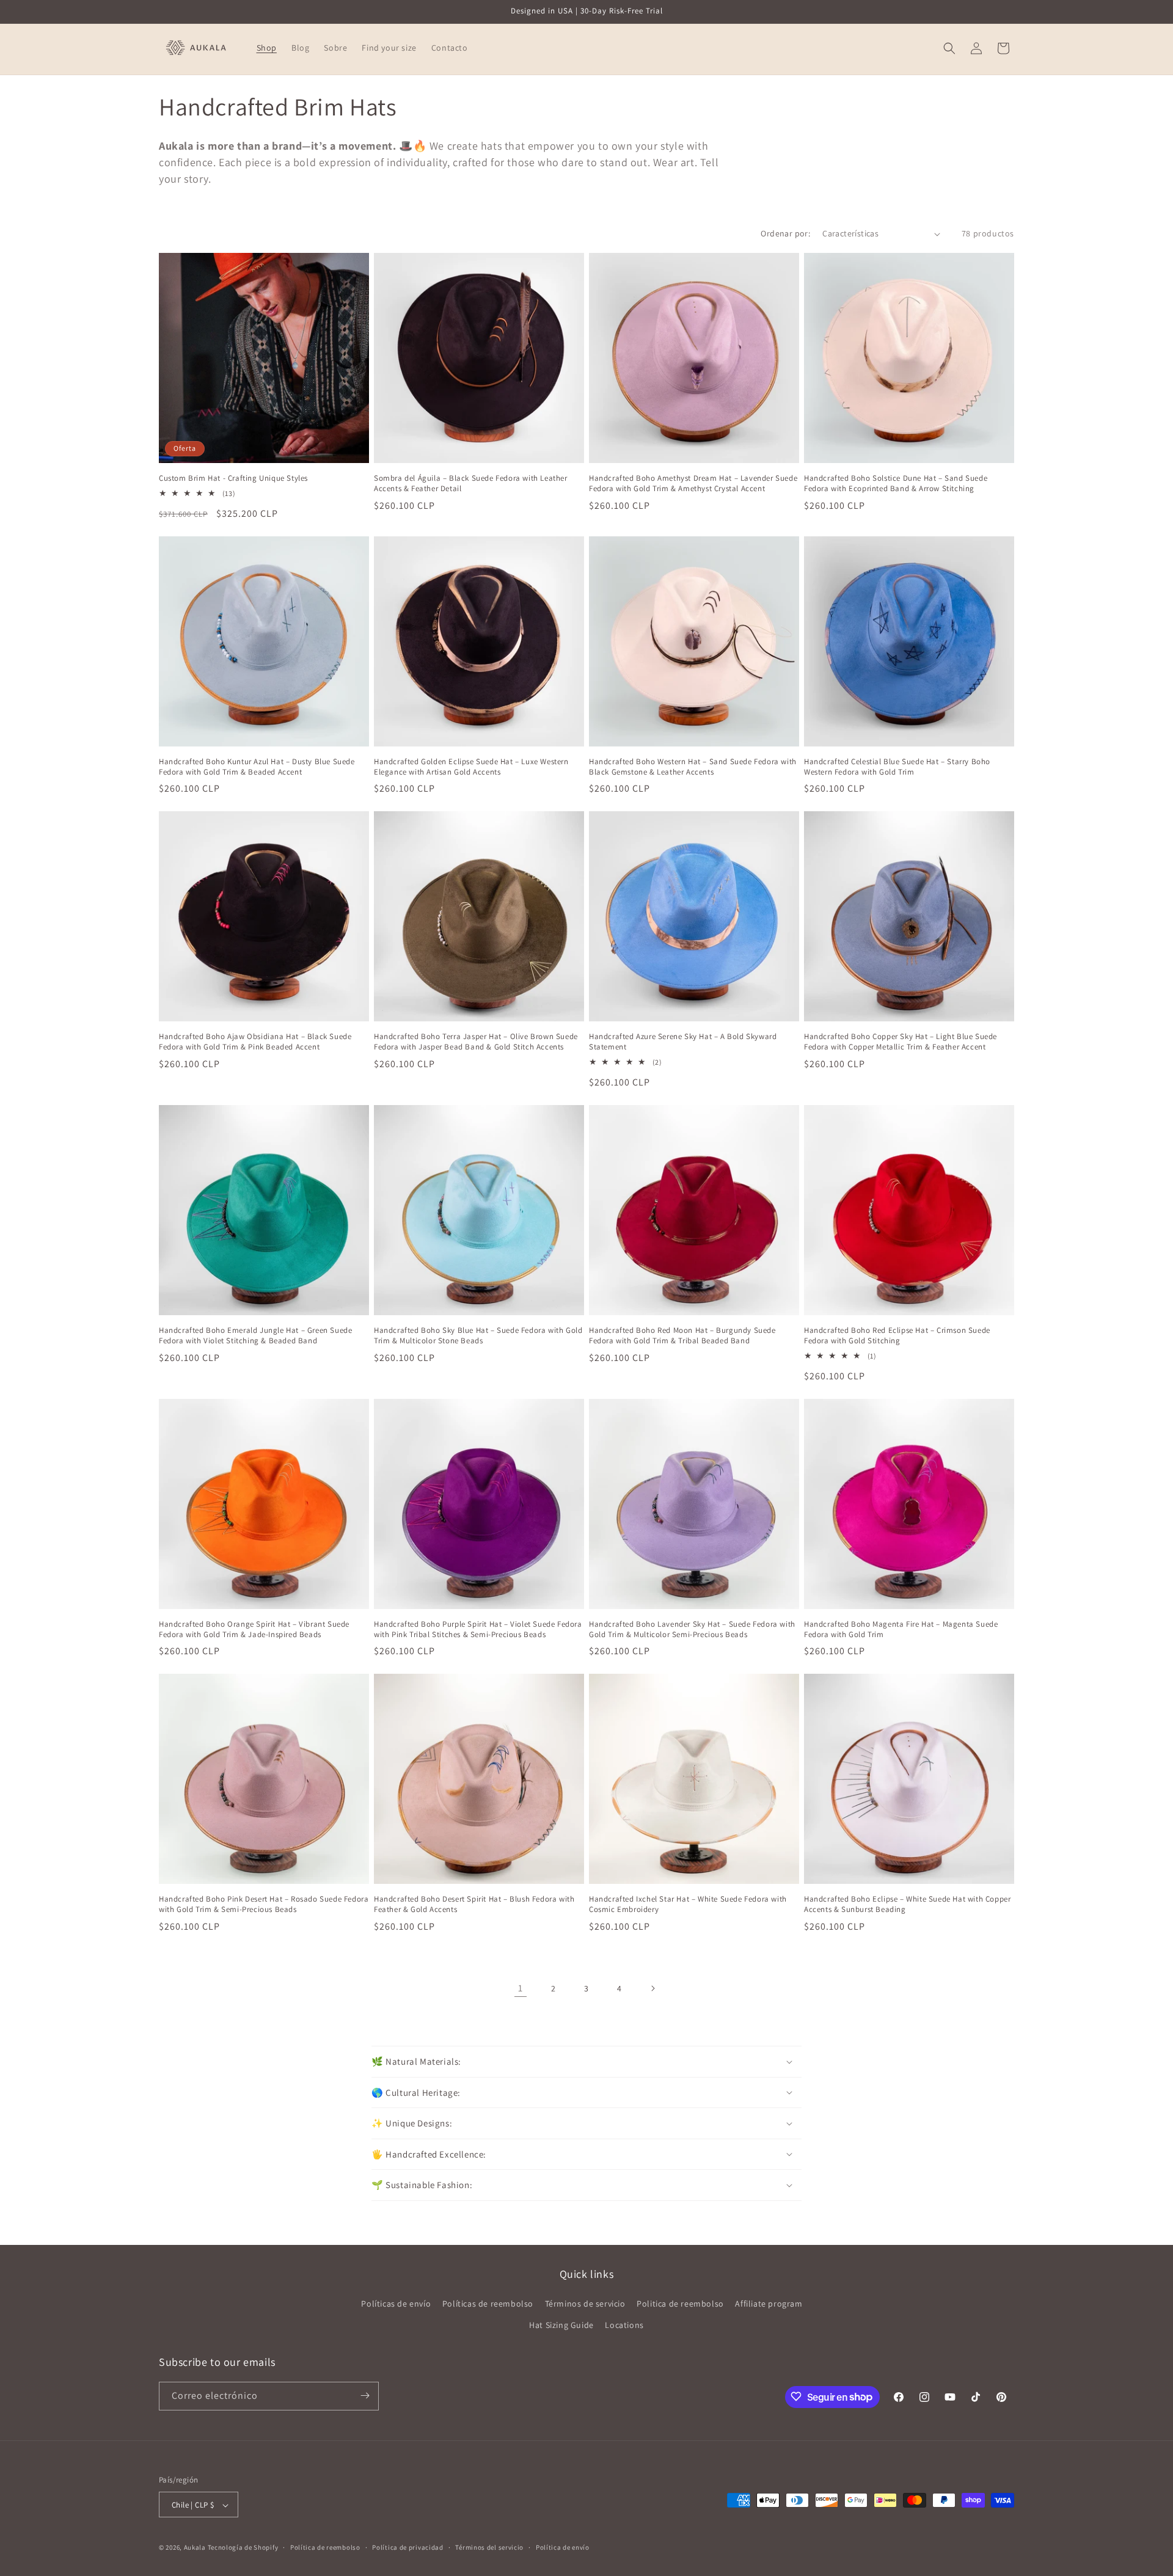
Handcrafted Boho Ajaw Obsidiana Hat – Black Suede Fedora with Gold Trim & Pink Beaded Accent (255, 1042)
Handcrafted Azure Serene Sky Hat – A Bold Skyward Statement (683, 1042)
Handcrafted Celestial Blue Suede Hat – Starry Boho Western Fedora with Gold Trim (897, 767)
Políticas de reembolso (488, 2304)
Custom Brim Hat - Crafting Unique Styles (233, 478)
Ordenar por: (785, 233)
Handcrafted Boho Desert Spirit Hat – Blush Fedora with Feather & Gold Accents (474, 1904)
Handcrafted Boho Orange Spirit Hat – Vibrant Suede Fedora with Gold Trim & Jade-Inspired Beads (254, 1629)
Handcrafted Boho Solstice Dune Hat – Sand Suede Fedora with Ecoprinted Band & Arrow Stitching (896, 483)
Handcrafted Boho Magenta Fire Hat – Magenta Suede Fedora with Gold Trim (901, 1629)
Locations (624, 2326)
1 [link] (521, 1988)
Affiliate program (769, 2304)
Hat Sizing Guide (561, 2326)
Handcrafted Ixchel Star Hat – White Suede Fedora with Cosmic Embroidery (688, 1904)
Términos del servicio (489, 2547)
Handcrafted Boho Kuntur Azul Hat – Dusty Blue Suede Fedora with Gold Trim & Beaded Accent (257, 767)
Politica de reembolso (680, 2304)
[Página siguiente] (652, 1988)
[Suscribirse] (365, 2395)
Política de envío (563, 2547)
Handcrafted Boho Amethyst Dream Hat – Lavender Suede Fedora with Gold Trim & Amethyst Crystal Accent (693, 483)
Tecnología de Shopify (243, 2548)
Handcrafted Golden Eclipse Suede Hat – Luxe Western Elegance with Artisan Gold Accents (471, 767)
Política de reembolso (325, 2547)
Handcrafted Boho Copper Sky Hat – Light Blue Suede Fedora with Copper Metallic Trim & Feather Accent (901, 1042)
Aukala (195, 2548)
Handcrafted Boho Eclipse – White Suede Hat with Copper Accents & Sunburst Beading (907, 1904)
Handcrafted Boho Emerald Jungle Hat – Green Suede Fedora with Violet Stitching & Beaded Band (255, 1336)
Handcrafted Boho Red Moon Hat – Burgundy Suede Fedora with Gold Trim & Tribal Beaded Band (682, 1336)
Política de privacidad (407, 2547)
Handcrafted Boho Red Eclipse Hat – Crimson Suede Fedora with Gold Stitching (897, 1336)
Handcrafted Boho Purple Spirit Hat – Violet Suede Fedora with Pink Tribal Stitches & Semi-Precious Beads (478, 1629)
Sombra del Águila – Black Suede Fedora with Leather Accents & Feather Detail (471, 483)
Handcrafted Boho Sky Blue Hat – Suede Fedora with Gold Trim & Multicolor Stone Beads (478, 1336)
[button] (949, 48)
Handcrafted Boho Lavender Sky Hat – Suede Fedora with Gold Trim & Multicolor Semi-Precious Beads (692, 1629)
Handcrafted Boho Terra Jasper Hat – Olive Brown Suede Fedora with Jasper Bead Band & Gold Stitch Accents (476, 1042)
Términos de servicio (585, 2304)
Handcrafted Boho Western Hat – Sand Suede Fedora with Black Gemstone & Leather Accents (693, 767)
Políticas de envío (396, 2304)
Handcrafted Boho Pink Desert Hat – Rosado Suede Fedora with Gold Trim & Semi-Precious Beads (264, 1904)
